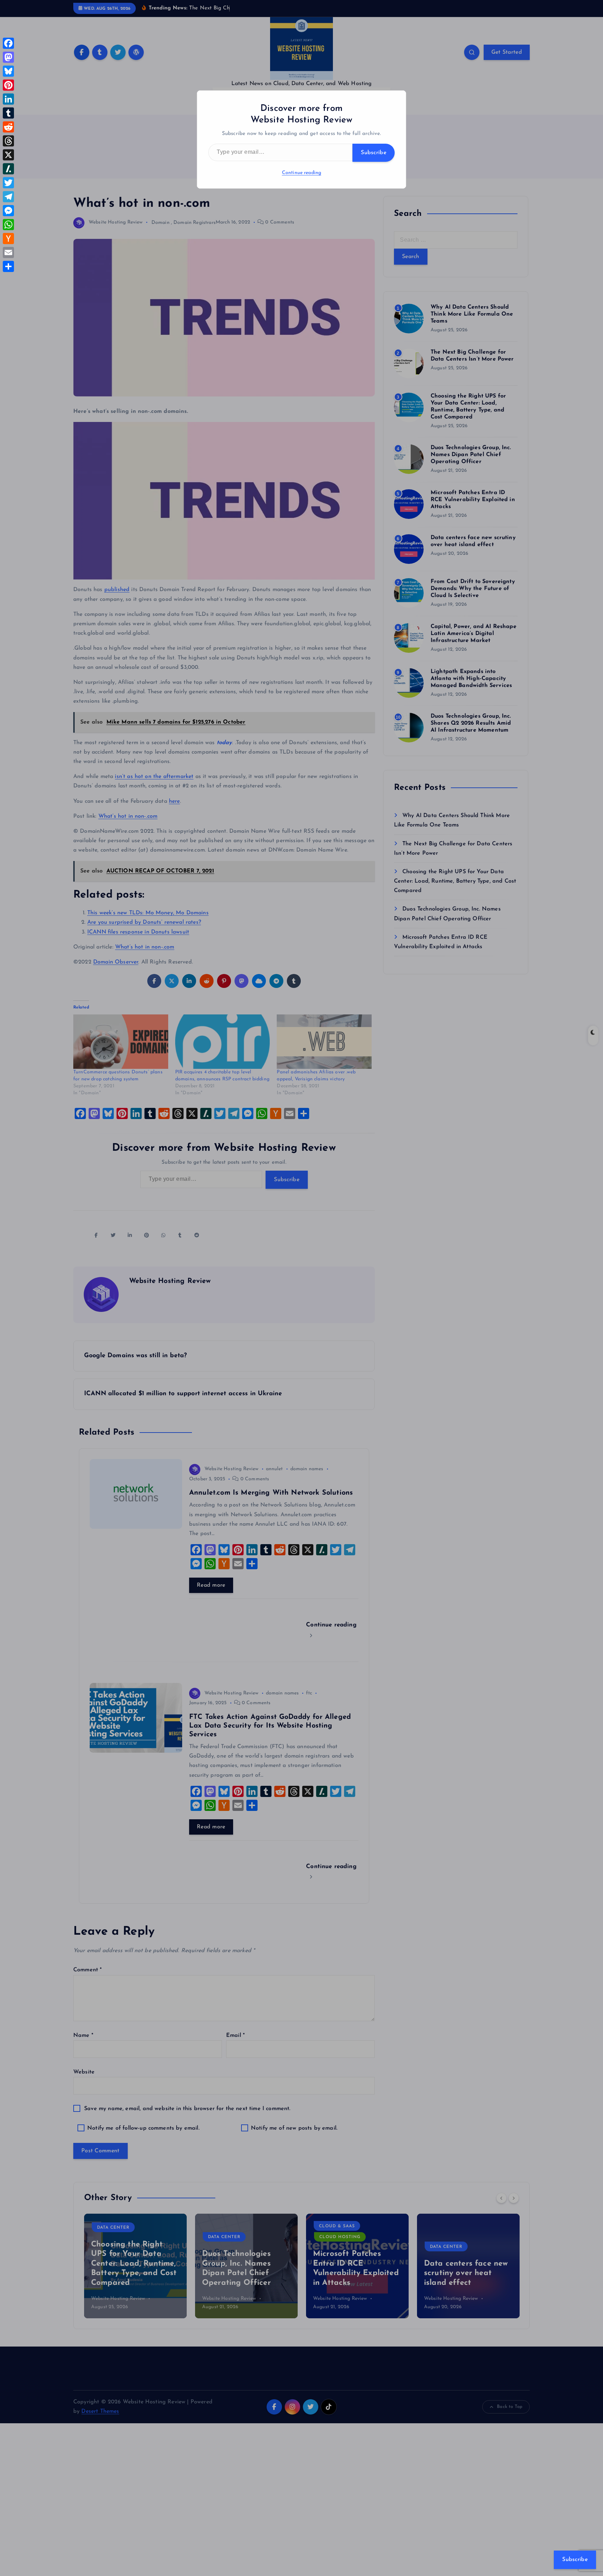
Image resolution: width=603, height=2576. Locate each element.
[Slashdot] (8, 169)
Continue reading (302, 173)
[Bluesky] (8, 71)
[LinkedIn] (8, 99)
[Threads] (8, 141)
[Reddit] (8, 127)
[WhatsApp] (8, 225)
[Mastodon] (8, 57)
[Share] (8, 266)
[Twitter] (8, 183)
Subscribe (374, 153)
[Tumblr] (8, 113)
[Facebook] (8, 43)
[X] (8, 155)
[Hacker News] (8, 239)
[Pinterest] (8, 85)
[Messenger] (8, 211)
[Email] (8, 252)
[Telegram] (8, 197)
